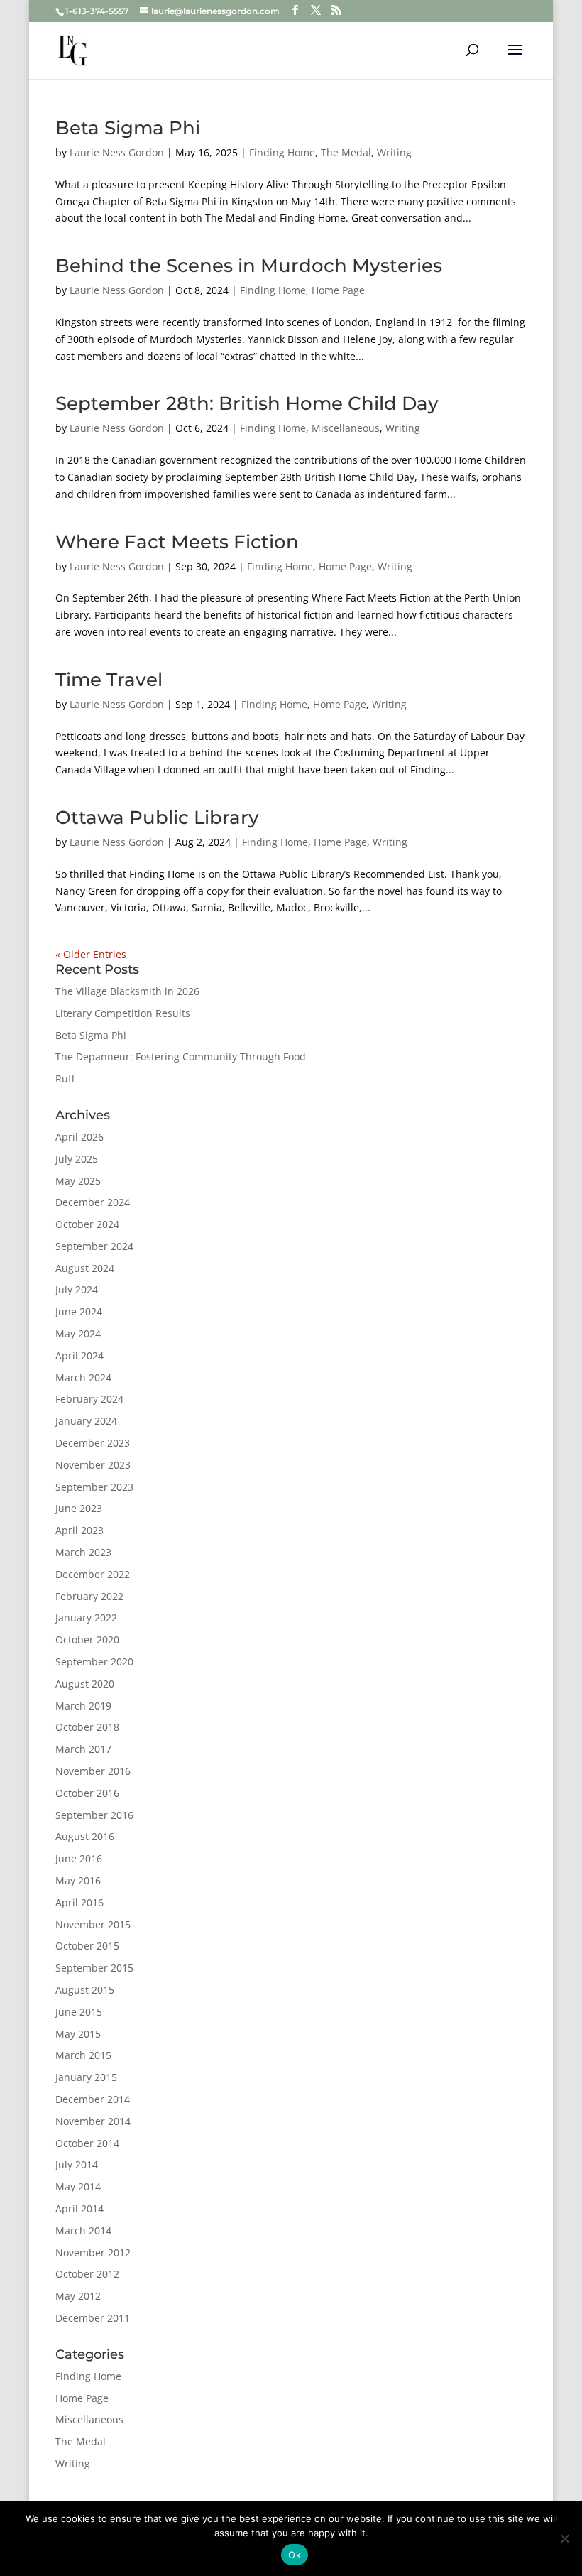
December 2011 (93, 2318)
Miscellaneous (346, 428)
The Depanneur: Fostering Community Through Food (181, 1056)
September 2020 (94, 1662)
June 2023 (79, 1508)
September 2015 (94, 1968)
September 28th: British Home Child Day (247, 403)
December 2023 (93, 1443)
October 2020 (87, 1640)
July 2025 (77, 1159)
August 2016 (85, 1836)
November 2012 (93, 2252)
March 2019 (83, 1706)
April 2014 (79, 2208)
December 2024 (93, 1202)
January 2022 (86, 1618)
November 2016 (93, 1771)
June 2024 (79, 1311)
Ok (295, 2555)
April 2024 (79, 1355)
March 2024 (83, 1377)
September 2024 (94, 1246)
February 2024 (89, 1399)
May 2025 (78, 1181)
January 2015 (86, 2077)
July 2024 (77, 1289)
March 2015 (83, 2055)
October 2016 (87, 1793)
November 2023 (93, 1465)
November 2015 (93, 1924)
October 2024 (87, 1224)
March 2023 (83, 1552)
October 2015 (87, 1946)
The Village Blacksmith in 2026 (127, 991)
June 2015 (79, 2012)
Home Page (338, 290)
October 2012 (87, 2274)
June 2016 (79, 1858)
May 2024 (78, 1333)
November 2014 (93, 2121)
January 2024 (86, 1421)
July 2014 (77, 2164)
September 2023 (94, 1487)
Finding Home (282, 152)
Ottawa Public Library (157, 817)
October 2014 (87, 2143)
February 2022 (89, 1596)
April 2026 (79, 1137)
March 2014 (83, 2230)
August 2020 (85, 1684)
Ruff (65, 1078)
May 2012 (78, 2296)
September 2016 (94, 1815)
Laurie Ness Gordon (117, 152)
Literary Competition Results (123, 1013)
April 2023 (79, 1530)
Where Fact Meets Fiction (177, 542)
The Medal (346, 152)
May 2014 (78, 2186)
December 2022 (93, 1574)
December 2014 (93, 2099)
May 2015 (78, 2034)
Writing (394, 152)
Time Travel (109, 680)
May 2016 (78, 1880)
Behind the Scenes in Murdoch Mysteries (249, 266)
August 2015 (85, 1990)
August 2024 (85, 1268)
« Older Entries (91, 954)
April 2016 (79, 1902)
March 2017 (83, 1749)
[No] (564, 2538)
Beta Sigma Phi (128, 128)
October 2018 (87, 1727)
